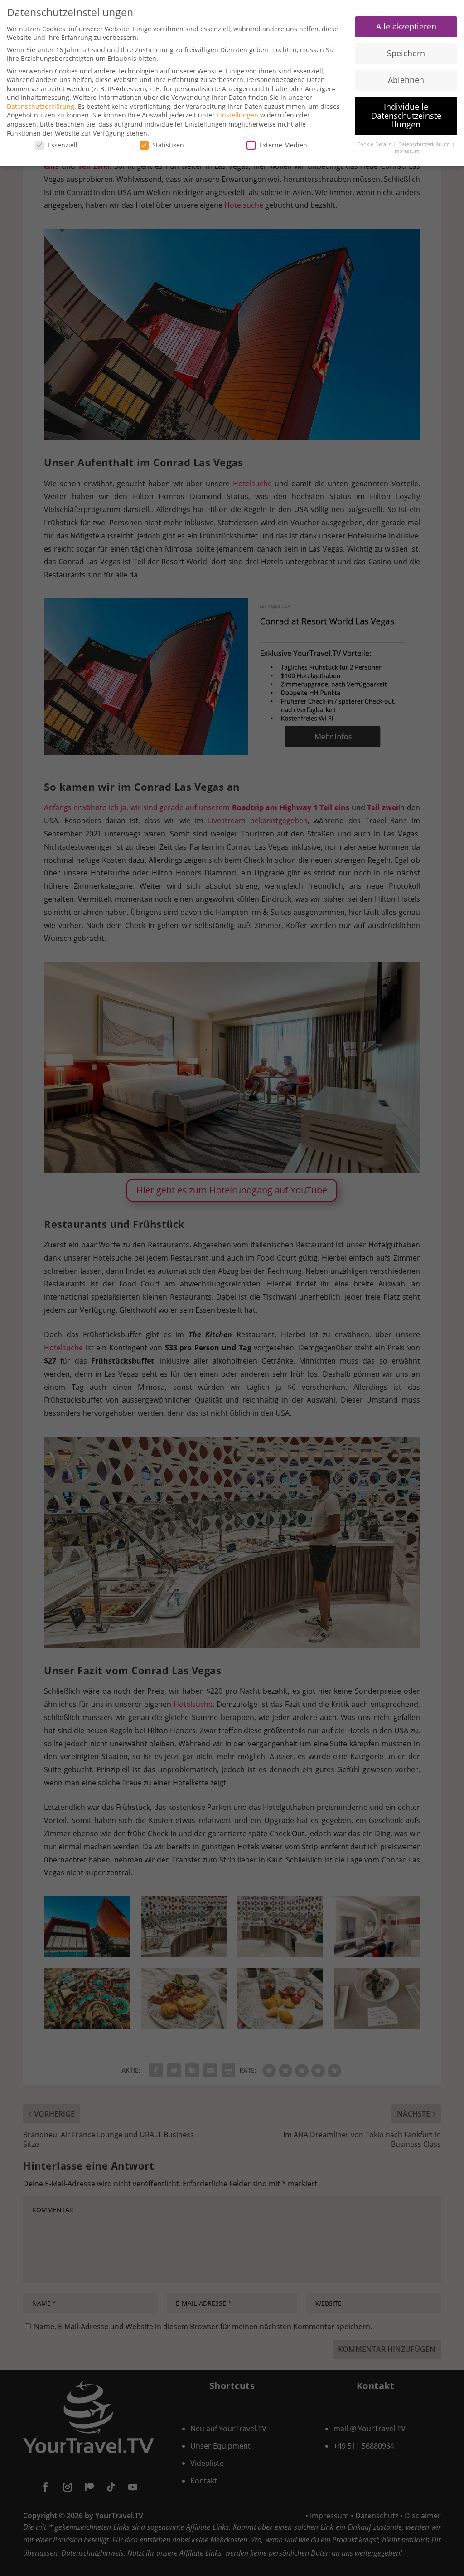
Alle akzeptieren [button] (406, 26)
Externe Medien (283, 145)
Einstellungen (237, 115)
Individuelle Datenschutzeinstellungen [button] (406, 115)
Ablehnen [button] (406, 80)
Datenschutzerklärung (41, 106)
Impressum (406, 151)
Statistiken (168, 145)
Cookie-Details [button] (375, 144)
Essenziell (63, 145)
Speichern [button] (406, 53)
